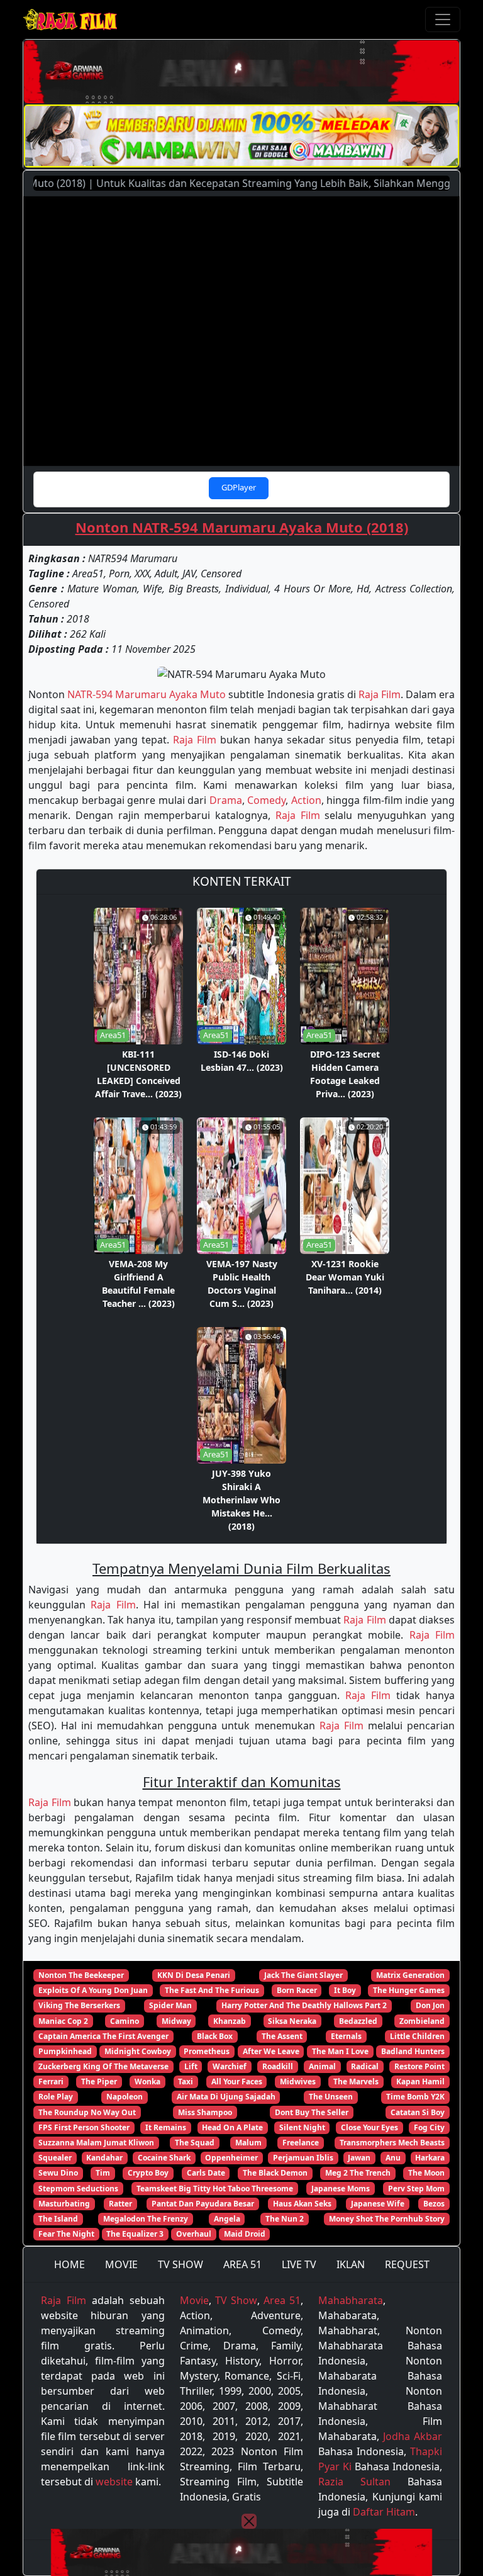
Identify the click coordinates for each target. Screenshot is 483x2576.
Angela (227, 2219)
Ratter (120, 2204)
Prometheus (207, 2051)
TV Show (236, 2300)
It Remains (166, 2127)
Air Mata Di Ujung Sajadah (226, 2097)
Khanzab (230, 2021)
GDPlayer (239, 487)
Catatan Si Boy (418, 2112)
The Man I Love (340, 2051)
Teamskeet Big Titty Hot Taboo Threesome (215, 2189)
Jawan (359, 2158)
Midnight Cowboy (138, 2051)
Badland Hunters (413, 2051)
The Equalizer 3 (135, 2234)
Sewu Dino (58, 2173)
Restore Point (419, 2066)
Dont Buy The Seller (312, 2112)
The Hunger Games (409, 1990)
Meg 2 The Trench (358, 2173)
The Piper (99, 2082)
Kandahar (104, 2158)
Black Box (215, 2036)
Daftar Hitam (384, 2512)
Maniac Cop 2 (63, 2021)
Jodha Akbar (413, 2436)
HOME (69, 2264)
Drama (226, 800)
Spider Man (170, 2005)
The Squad (195, 2143)
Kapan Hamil (420, 2082)
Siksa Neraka (292, 2021)
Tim (103, 2173)
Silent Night (302, 2127)
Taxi (186, 2082)
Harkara (430, 2158)
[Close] (249, 2521)
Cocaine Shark (164, 2158)
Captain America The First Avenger (103, 2036)
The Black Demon (275, 2173)
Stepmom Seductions (78, 2189)
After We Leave (271, 2051)
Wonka (147, 2082)
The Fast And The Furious (212, 1990)
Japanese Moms (341, 2189)
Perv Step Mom (416, 2189)
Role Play (56, 2097)
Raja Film (380, 694)
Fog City (429, 2127)
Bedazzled (358, 2021)
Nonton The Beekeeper (81, 1975)
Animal (322, 2066)
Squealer (55, 2158)
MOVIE (121, 2264)
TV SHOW (180, 2264)
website (114, 2482)
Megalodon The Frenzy (146, 2219)
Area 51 (282, 2300)
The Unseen (331, 2097)
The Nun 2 (285, 2219)
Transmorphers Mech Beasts (392, 2143)
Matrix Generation (410, 1975)
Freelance (301, 2143)
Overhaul (194, 2234)
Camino (125, 2021)
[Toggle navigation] (443, 20)
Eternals (346, 2036)
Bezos (434, 2204)
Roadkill (278, 2066)
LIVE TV (299, 2264)
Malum (248, 2143)
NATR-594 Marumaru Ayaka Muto (147, 694)
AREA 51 (242, 2264)
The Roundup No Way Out (87, 2112)
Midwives (298, 2082)
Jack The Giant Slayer (303, 1975)
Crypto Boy (148, 2173)
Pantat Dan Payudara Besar (203, 2204)
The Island (58, 2219)
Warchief (230, 2066)
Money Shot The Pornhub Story (387, 2219)
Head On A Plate (232, 2127)
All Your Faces (237, 2082)
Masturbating (64, 2204)
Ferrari (51, 2082)
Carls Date (206, 2173)
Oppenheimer (231, 2158)
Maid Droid (245, 2234)
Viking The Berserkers (79, 2005)
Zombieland (422, 2021)
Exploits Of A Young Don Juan (93, 1990)
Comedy (266, 800)
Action (306, 800)
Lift (191, 2066)
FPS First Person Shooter (84, 2127)
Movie (194, 2300)
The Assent (282, 2036)
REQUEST (407, 2264)
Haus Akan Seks (302, 2204)
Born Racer (297, 1990)
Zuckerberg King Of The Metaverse (103, 2066)
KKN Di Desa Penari (194, 1975)
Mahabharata (351, 2300)
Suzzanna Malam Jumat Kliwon (96, 2143)
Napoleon (125, 2097)
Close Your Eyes (369, 2127)
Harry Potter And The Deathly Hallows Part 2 (304, 2005)
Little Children (417, 2036)
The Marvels (356, 2082)
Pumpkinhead (65, 2051)
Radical (365, 2066)
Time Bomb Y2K (415, 2097)
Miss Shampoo (205, 2112)
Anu (393, 2158)
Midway (176, 2021)
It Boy (345, 1990)
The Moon (426, 2173)
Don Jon (430, 2005)
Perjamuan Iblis (303, 2158)
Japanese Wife (378, 2204)
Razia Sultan (354, 2482)
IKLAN (351, 2264)
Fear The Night (66, 2234)
